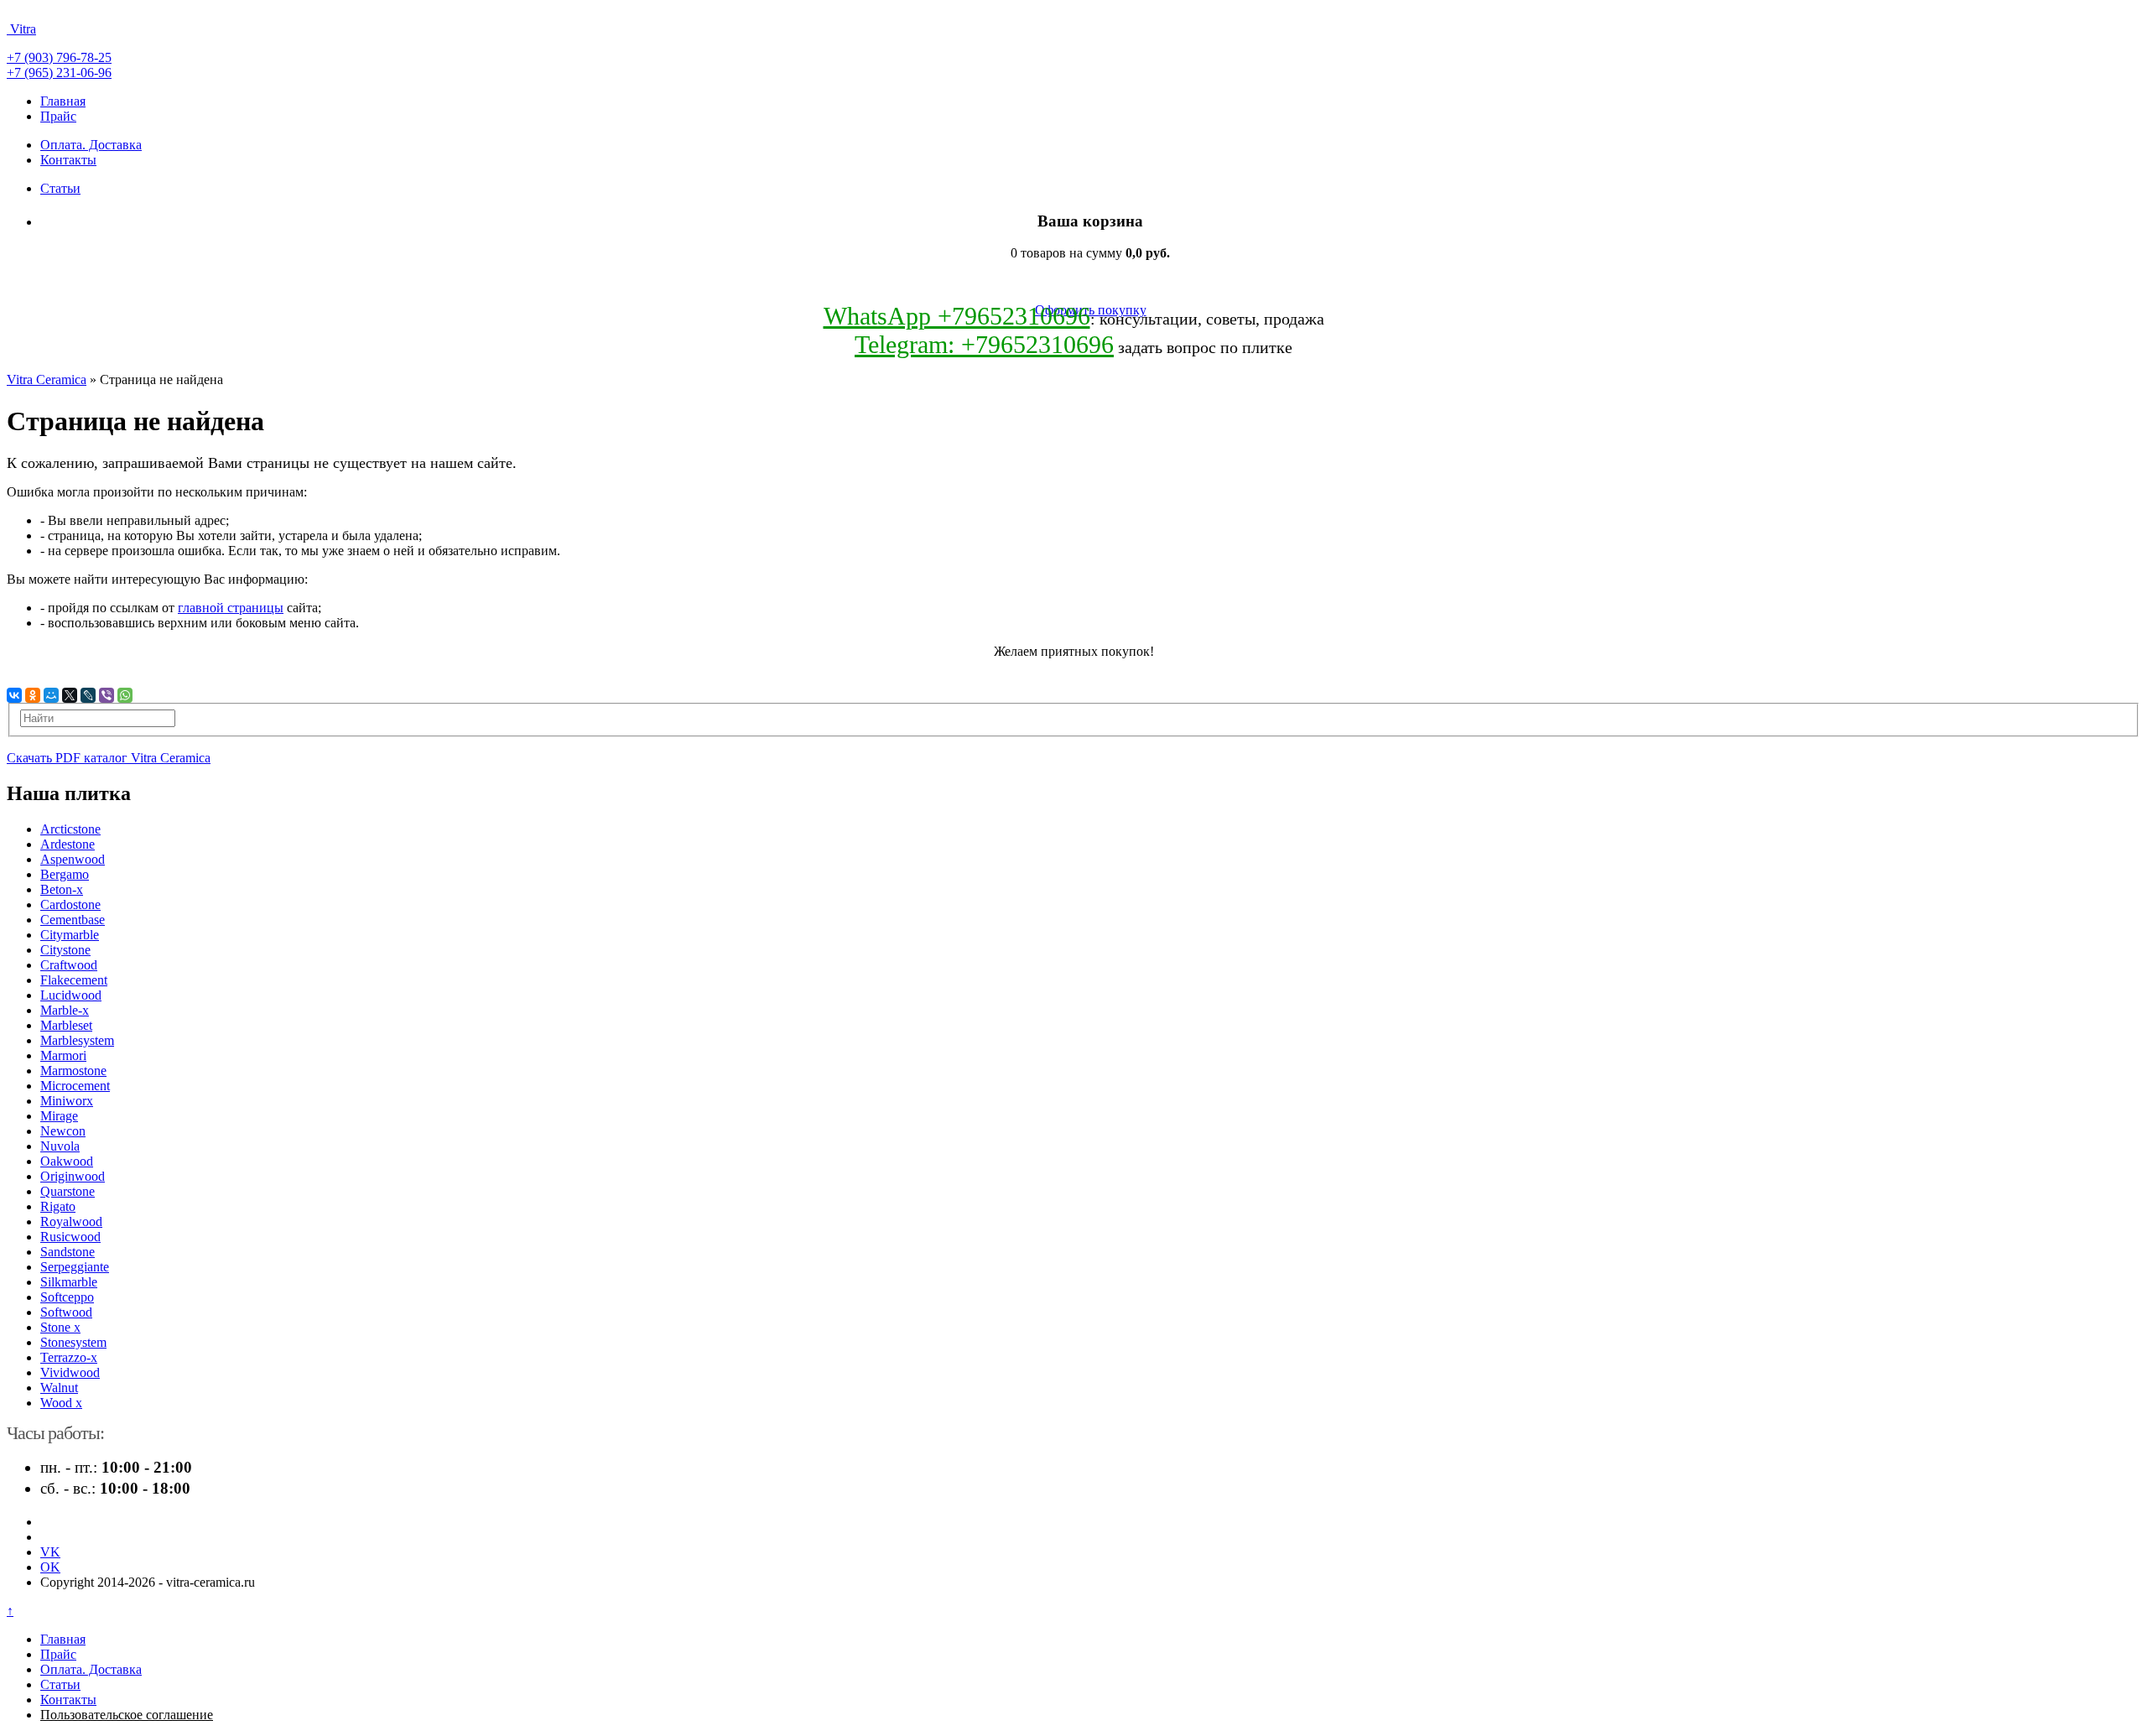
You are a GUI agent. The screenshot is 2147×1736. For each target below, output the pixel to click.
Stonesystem (73, 1342)
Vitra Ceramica (47, 379)
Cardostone (70, 904)
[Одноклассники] (33, 695)
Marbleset (66, 1025)
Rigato (58, 1206)
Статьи (60, 188)
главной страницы (231, 608)
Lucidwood (71, 995)
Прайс (58, 116)
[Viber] (107, 695)
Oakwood (67, 1161)
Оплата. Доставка (91, 145)
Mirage (59, 1116)
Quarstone (68, 1191)
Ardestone (68, 844)
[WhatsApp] (125, 695)
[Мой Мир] (51, 695)
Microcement (75, 1086)
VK (50, 1552)
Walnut (59, 1388)
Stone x (60, 1327)
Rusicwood (70, 1237)
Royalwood (71, 1221)
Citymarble (70, 935)
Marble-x (65, 1010)
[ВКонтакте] (14, 695)
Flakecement (74, 980)
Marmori (63, 1055)
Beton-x (62, 889)
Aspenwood (73, 859)
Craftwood (69, 965)
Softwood (66, 1312)
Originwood (73, 1176)
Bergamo (65, 874)
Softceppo (67, 1297)
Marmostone (73, 1071)
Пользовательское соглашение (127, 1715)
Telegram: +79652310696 (984, 344)
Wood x (61, 1403)
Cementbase (73, 920)
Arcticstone (70, 829)
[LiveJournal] (88, 695)
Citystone (65, 950)
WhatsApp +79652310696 (957, 316)
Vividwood (70, 1372)
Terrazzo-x (69, 1357)
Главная (63, 101)
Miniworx (67, 1101)
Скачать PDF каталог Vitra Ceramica (109, 758)
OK (50, 1567)
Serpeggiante (75, 1267)
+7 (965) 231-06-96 (59, 73)
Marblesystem (77, 1040)
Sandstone (68, 1252)
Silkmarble (69, 1282)
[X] (70, 695)
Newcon (63, 1131)
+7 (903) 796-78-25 (59, 57)
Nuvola (60, 1146)
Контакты (68, 160)
